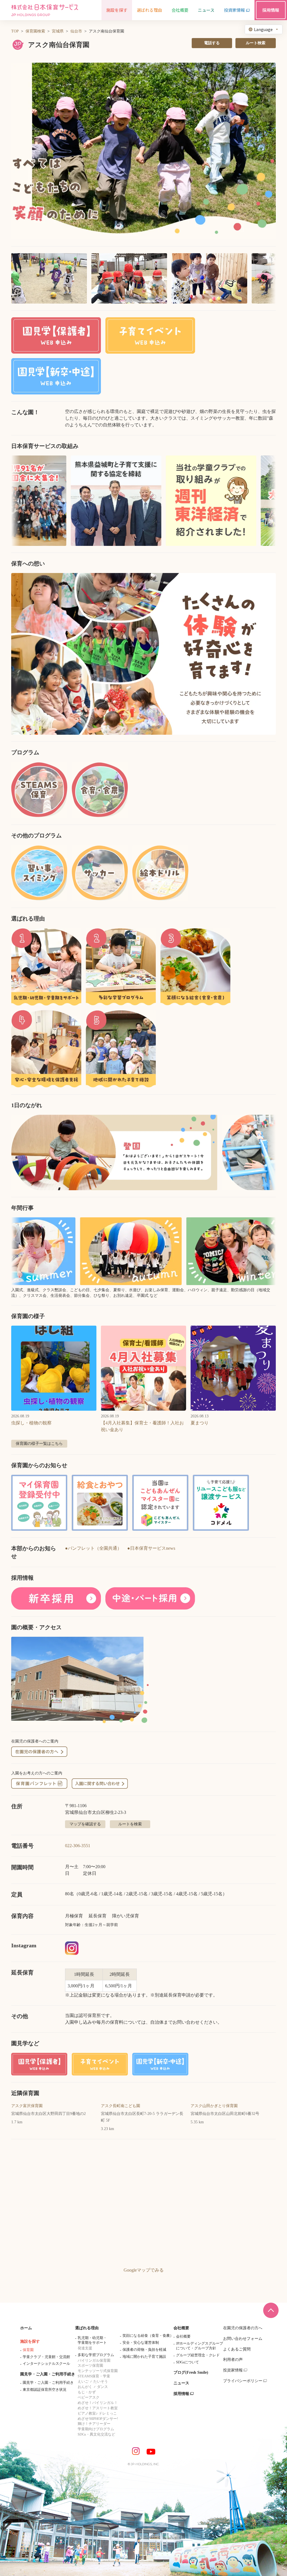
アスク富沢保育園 (27, 2106)
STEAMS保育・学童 (94, 2376)
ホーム (26, 2328)
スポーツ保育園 (90, 2365)
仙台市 (76, 31)
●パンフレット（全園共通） (93, 1548)
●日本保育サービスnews (151, 1548)
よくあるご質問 (237, 2349)
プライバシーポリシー (243, 2381)
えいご (83, 2381)
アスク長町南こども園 (121, 2106)
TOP (15, 31)
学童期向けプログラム (96, 2429)
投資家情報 (233, 2370)
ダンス (102, 2387)
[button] (143, 151)
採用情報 (181, 2394)
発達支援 (85, 2348)
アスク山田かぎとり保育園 (214, 2106)
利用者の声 (233, 2360)
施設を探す (30, 2341)
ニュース (181, 2383)
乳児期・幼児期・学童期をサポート (92, 2340)
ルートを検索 (130, 1824)
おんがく (85, 2387)
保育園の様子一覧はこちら (39, 1444)
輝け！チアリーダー (94, 2424)
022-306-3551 (78, 1846)
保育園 (28, 2350)
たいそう (101, 2381)
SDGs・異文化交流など (96, 2434)
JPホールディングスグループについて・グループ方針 (200, 2346)
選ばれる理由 (87, 2328)
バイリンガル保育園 (94, 2360)
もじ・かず (87, 2392)
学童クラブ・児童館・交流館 (46, 2357)
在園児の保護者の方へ (243, 2328)
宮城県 (58, 31)
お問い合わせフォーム (243, 2339)
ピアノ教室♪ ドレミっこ (97, 2413)
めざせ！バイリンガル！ (98, 2403)
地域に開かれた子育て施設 (144, 2357)
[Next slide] (265, 654)
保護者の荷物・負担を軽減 (144, 2350)
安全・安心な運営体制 (141, 2343)
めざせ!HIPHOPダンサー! (98, 2419)
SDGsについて (188, 2362)
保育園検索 (35, 31)
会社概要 (181, 2328)
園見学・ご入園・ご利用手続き (48, 2374)
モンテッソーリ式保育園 (98, 2371)
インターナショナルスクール (46, 2364)
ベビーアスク (89, 2397)
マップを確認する (85, 1824)
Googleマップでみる (144, 2270)
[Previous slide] (22, 654)
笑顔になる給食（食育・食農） (148, 2336)
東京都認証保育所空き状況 (45, 2390)
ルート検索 (256, 43)
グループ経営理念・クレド (198, 2355)
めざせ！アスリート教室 (98, 2408)
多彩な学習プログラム (96, 2355)
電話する (212, 43)
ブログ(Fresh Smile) (191, 2372)
